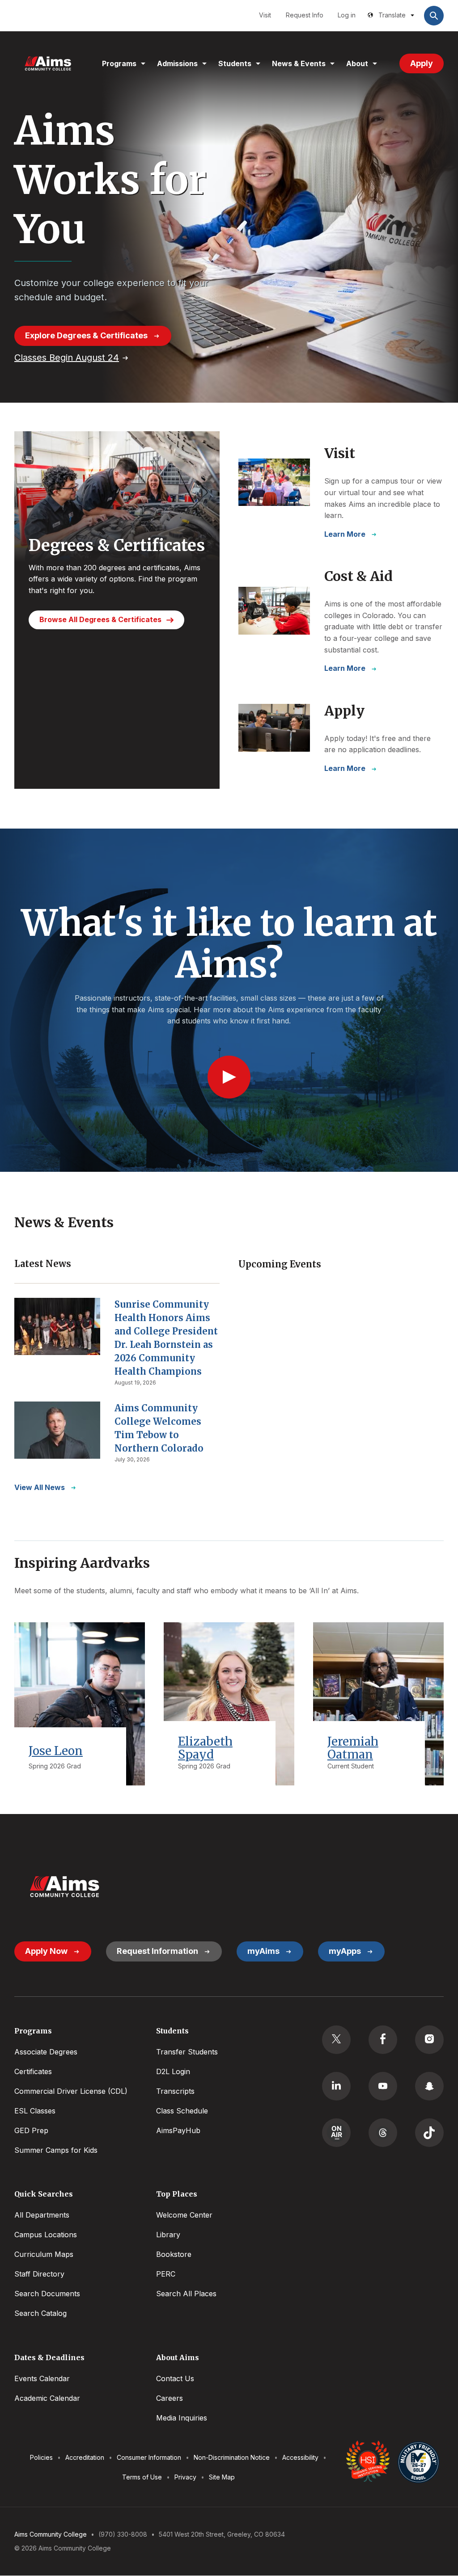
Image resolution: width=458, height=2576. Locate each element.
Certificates (33, 2071)
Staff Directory (39, 2274)
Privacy (185, 2477)
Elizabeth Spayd (205, 1748)
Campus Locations (46, 2235)
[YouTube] (383, 2086)
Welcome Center (184, 2215)
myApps (345, 1951)
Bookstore (174, 2254)
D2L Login (173, 2071)
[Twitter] (336, 2040)
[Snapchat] (429, 2086)
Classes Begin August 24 (67, 358)
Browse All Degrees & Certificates (100, 619)
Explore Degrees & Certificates (86, 335)
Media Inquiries (182, 2418)
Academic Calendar (47, 2398)
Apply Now (46, 1951)
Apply (422, 63)
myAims (263, 1951)
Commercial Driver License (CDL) (71, 2091)
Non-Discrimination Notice (232, 2457)
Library (168, 2235)
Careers (170, 2398)
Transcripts (175, 2091)
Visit (265, 15)
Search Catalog (40, 2313)
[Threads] (383, 2133)
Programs (119, 63)
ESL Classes (35, 2111)
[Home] (48, 63)
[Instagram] (429, 2040)
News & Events (299, 63)
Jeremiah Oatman (353, 1748)
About (357, 63)
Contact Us (175, 2378)
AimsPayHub (178, 2130)
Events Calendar (42, 2378)
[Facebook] (383, 2040)
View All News (40, 1487)
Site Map (222, 2477)
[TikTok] (429, 2133)
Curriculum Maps (44, 2254)
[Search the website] (434, 16)
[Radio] (336, 2133)
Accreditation (85, 2457)
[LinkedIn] (336, 2086)
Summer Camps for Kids (56, 2150)
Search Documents (47, 2294)
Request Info (305, 15)
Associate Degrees (46, 2052)
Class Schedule (182, 2111)
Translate (392, 15)
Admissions (177, 63)
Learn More (345, 534)
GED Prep (31, 2130)
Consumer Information (149, 2457)
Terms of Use (142, 2477)
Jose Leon (56, 1751)
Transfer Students (187, 2052)
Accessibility (300, 2457)
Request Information (157, 1951)
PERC (166, 2274)
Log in (347, 15)
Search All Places (186, 2294)
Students (235, 63)
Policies (41, 2457)
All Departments (42, 2215)
